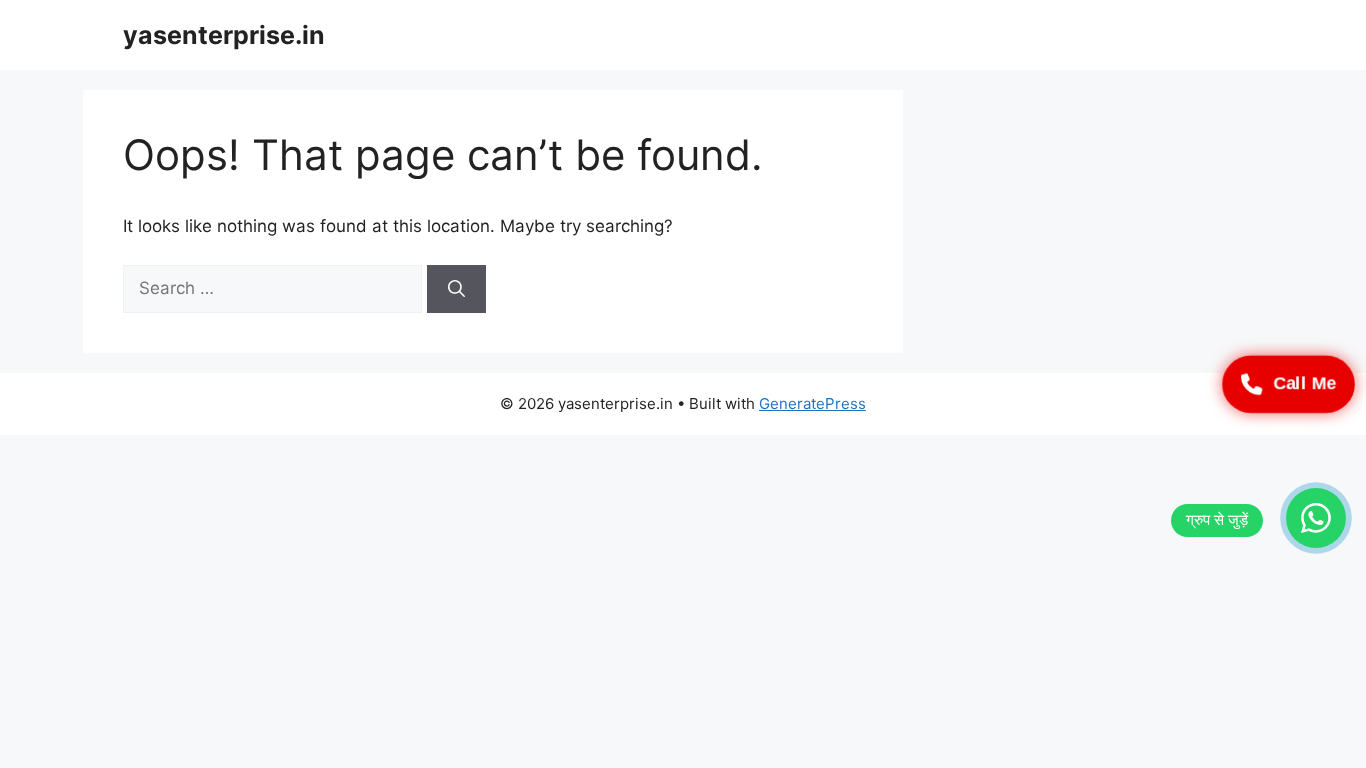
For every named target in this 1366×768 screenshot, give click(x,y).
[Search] (456, 289)
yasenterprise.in (224, 35)
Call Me (1304, 384)
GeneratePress (812, 403)
